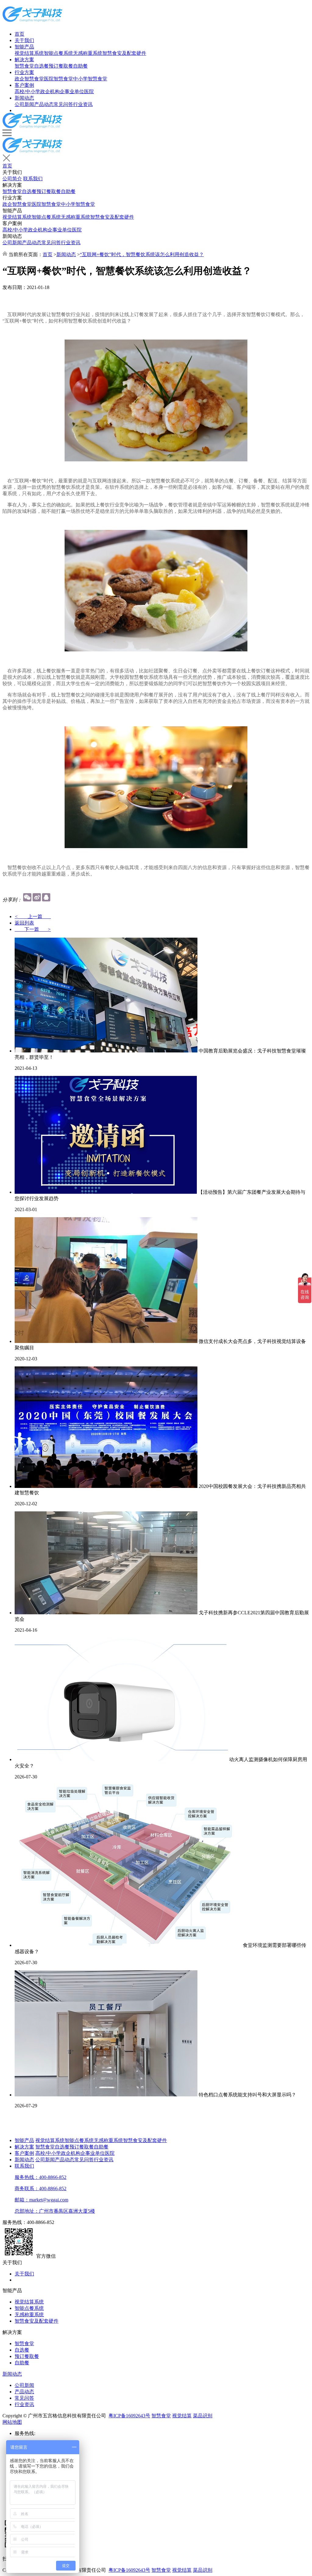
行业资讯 (83, 104)
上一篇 (33, 916)
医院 (89, 92)
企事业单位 (72, 92)
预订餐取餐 (61, 66)
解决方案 (24, 60)
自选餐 (41, 66)
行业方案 (24, 72)
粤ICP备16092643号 (129, 2416)
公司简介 (12, 179)
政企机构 (50, 92)
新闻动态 (24, 98)
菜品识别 (203, 2416)
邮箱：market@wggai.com (41, 2200)
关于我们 (24, 40)
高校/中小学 (27, 92)
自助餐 (80, 66)
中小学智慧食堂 (90, 79)
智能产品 (24, 47)
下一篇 (33, 929)
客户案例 (24, 85)
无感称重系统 (88, 53)
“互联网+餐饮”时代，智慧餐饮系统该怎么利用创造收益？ (142, 254)
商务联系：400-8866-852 (41, 2188)
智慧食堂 (24, 66)
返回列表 (24, 923)
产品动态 (44, 104)
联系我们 (33, 179)
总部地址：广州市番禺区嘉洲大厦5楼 (55, 2211)
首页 (19, 34)
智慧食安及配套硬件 (124, 53)
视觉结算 (182, 2416)
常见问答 (63, 104)
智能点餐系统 (58, 53)
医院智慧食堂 (58, 79)
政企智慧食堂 (29, 79)
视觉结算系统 (29, 53)
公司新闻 (24, 104)
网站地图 (12, 2422)
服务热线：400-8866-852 (41, 2177)
